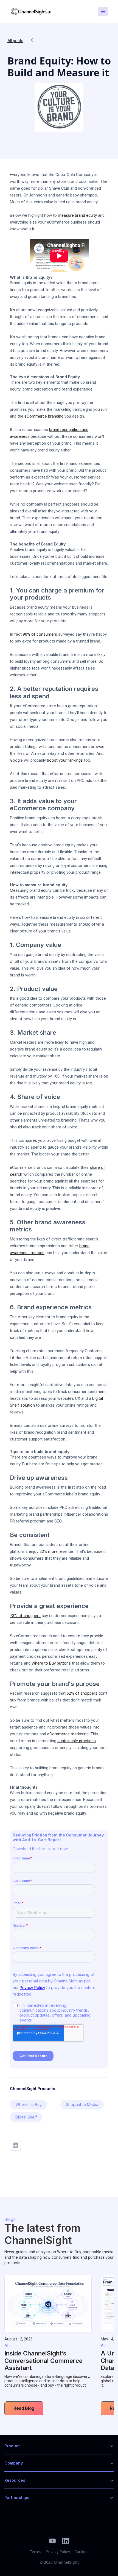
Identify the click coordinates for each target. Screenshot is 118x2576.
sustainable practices (77, 1741)
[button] (59, 2446)
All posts (15, 41)
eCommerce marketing (68, 1734)
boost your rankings (65, 760)
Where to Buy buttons (51, 1663)
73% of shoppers (25, 1616)
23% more (49, 1551)
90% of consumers (40, 634)
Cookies (81, 2552)
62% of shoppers (82, 1693)
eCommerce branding (44, 416)
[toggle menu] (103, 12)
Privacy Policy (58, 2552)
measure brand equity (77, 215)
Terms (36, 2552)
